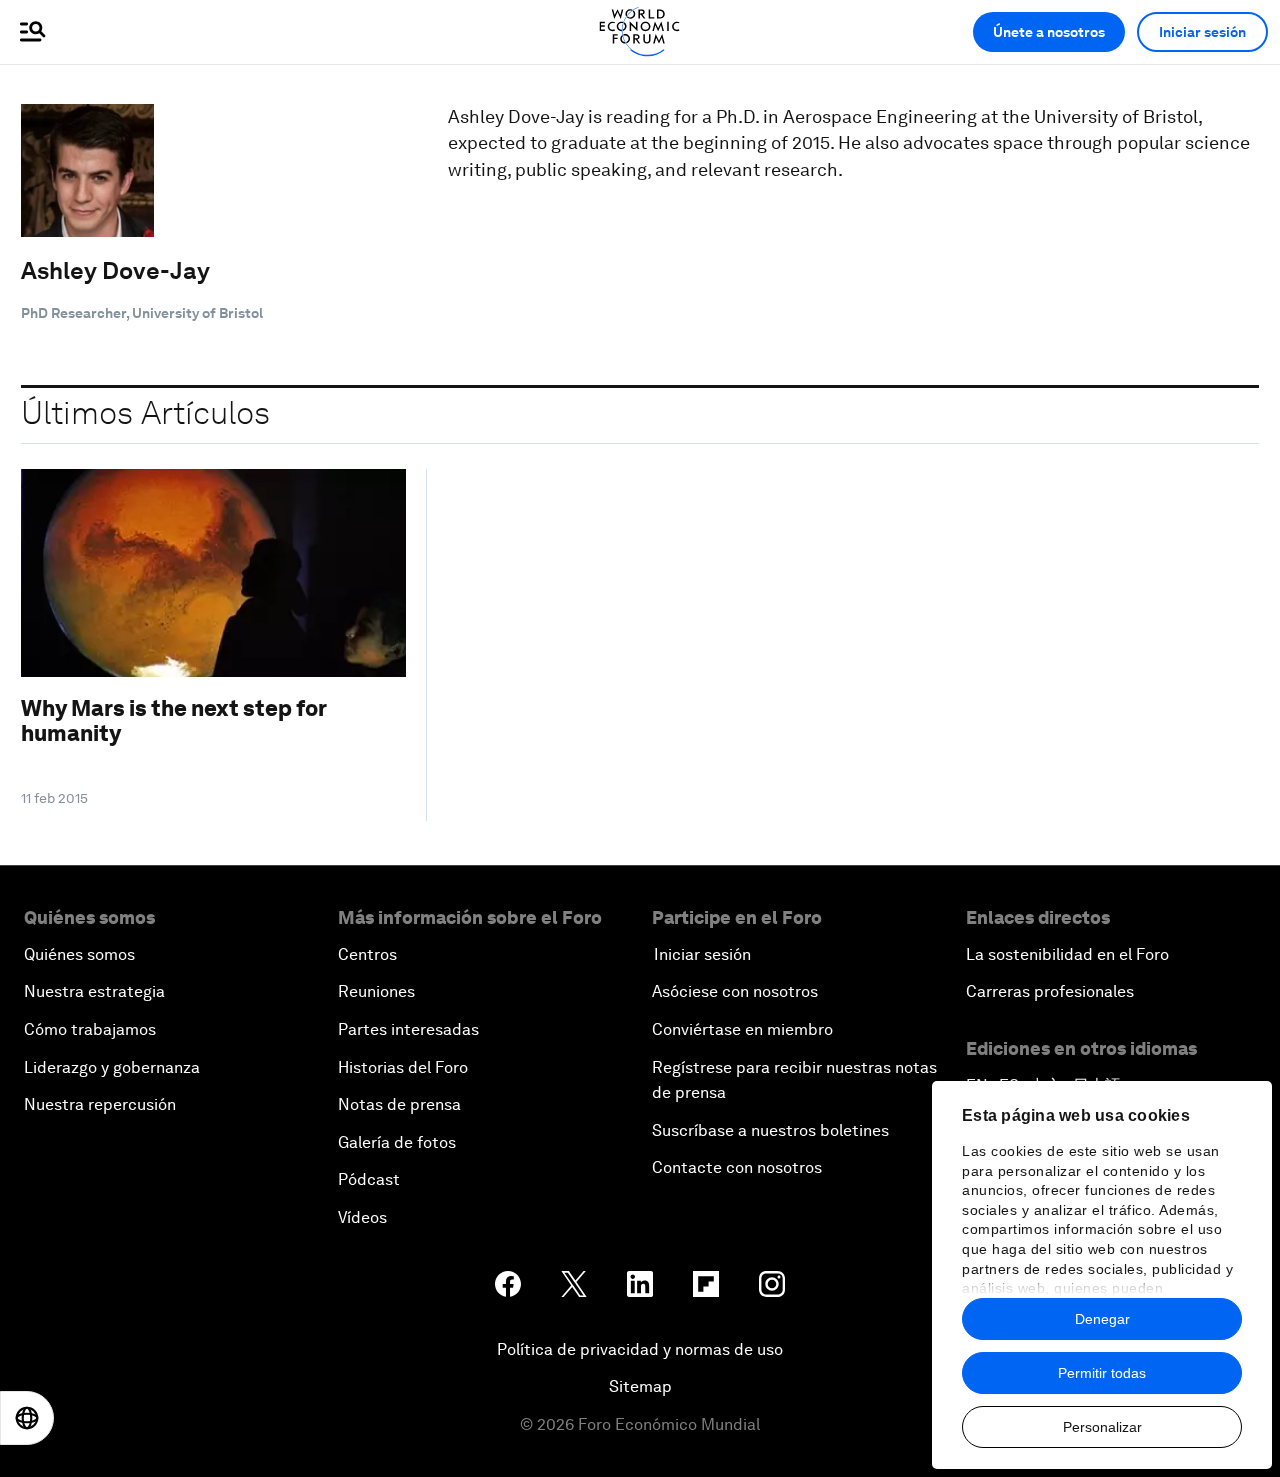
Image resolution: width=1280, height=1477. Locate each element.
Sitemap (640, 1386)
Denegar (1102, 1319)
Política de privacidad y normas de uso (640, 1349)
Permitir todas (1102, 1373)
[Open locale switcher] (27, 1418)
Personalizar (1102, 1427)
